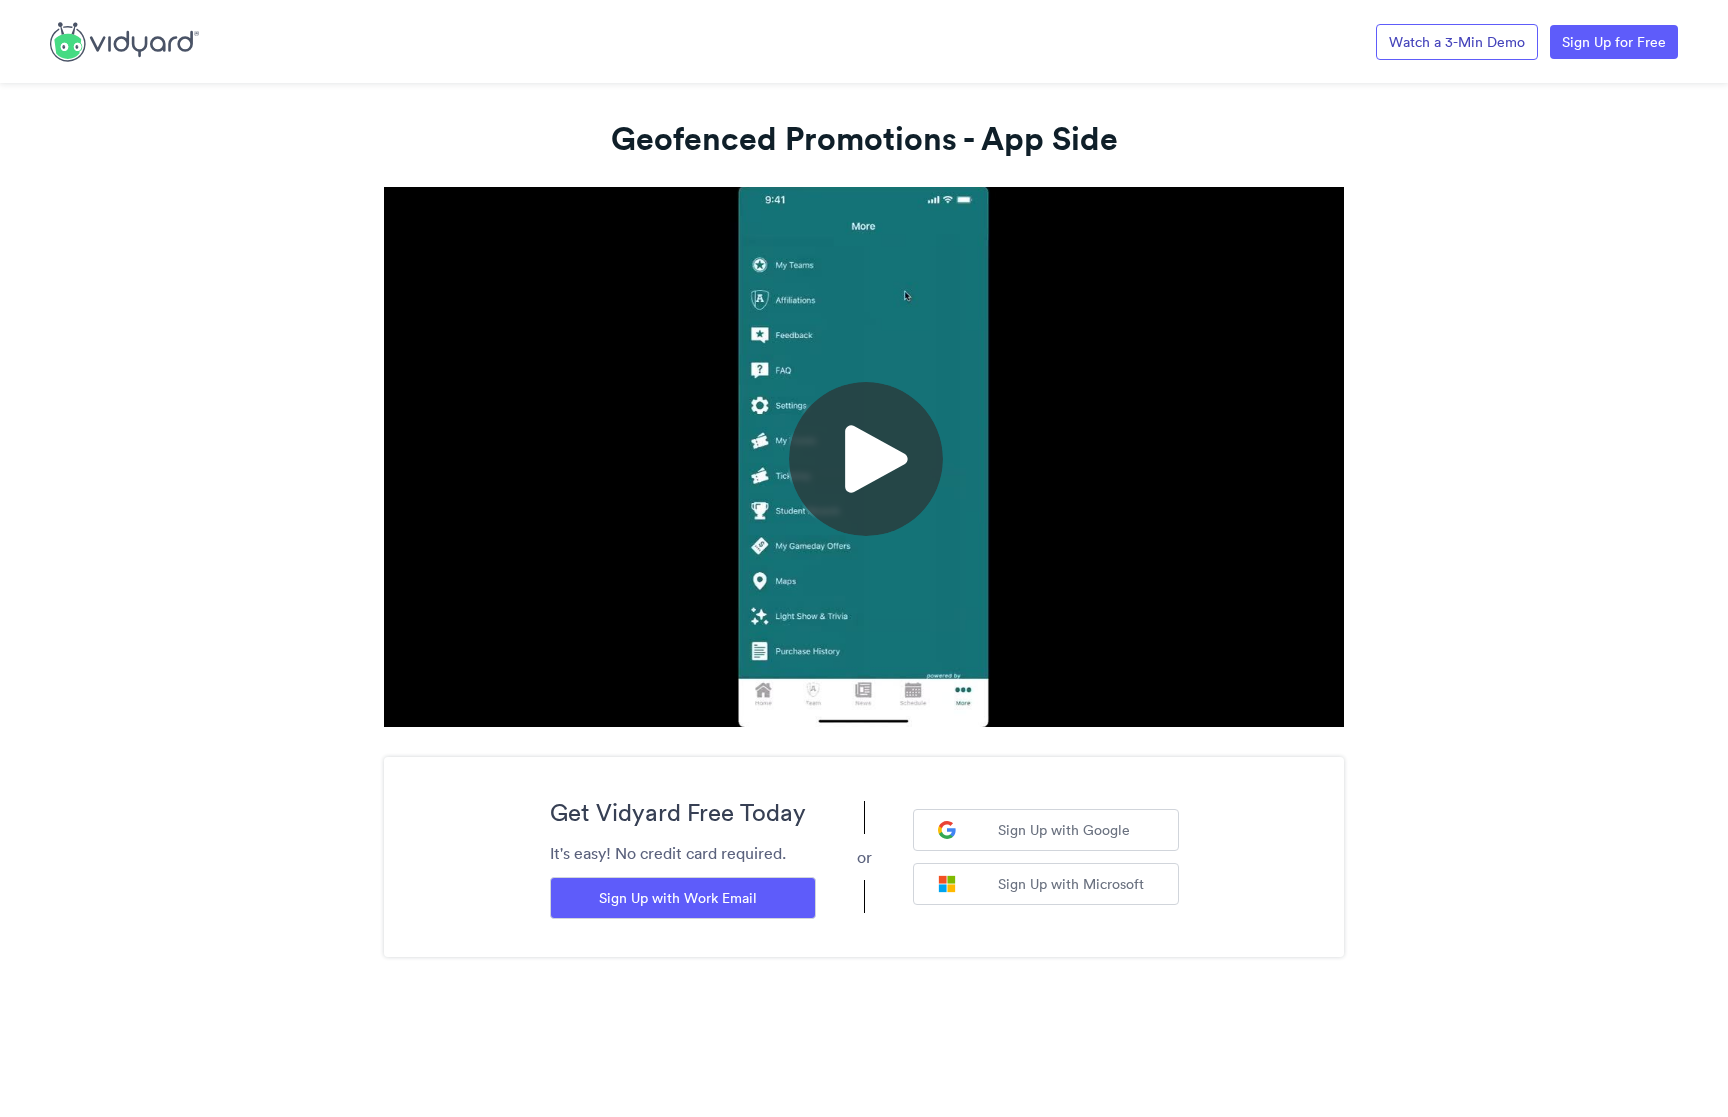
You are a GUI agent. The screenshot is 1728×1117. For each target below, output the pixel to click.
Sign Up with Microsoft (1071, 884)
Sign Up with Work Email (678, 898)
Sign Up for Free (1614, 42)
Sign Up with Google (1064, 830)
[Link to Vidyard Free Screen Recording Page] (124, 40)
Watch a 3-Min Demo (1457, 42)
